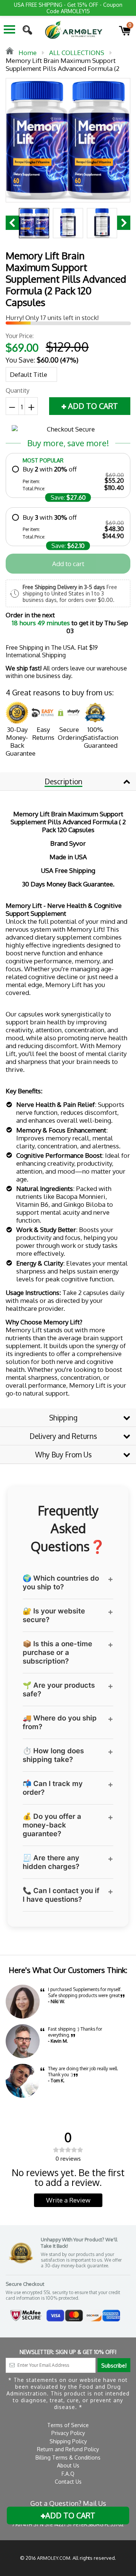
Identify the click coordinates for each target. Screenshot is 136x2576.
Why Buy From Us (63, 1454)
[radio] (68, 478)
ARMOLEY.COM (54, 2558)
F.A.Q (68, 2474)
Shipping (63, 1417)
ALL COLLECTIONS (77, 53)
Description (63, 781)
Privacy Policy (68, 2433)
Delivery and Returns (63, 1436)
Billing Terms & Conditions (68, 2457)
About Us (68, 2465)
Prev (12, 223)
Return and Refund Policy (68, 2449)
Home (27, 53)
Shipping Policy (68, 2441)
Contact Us (68, 2482)
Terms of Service (68, 2425)
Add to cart (68, 564)
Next (124, 223)
